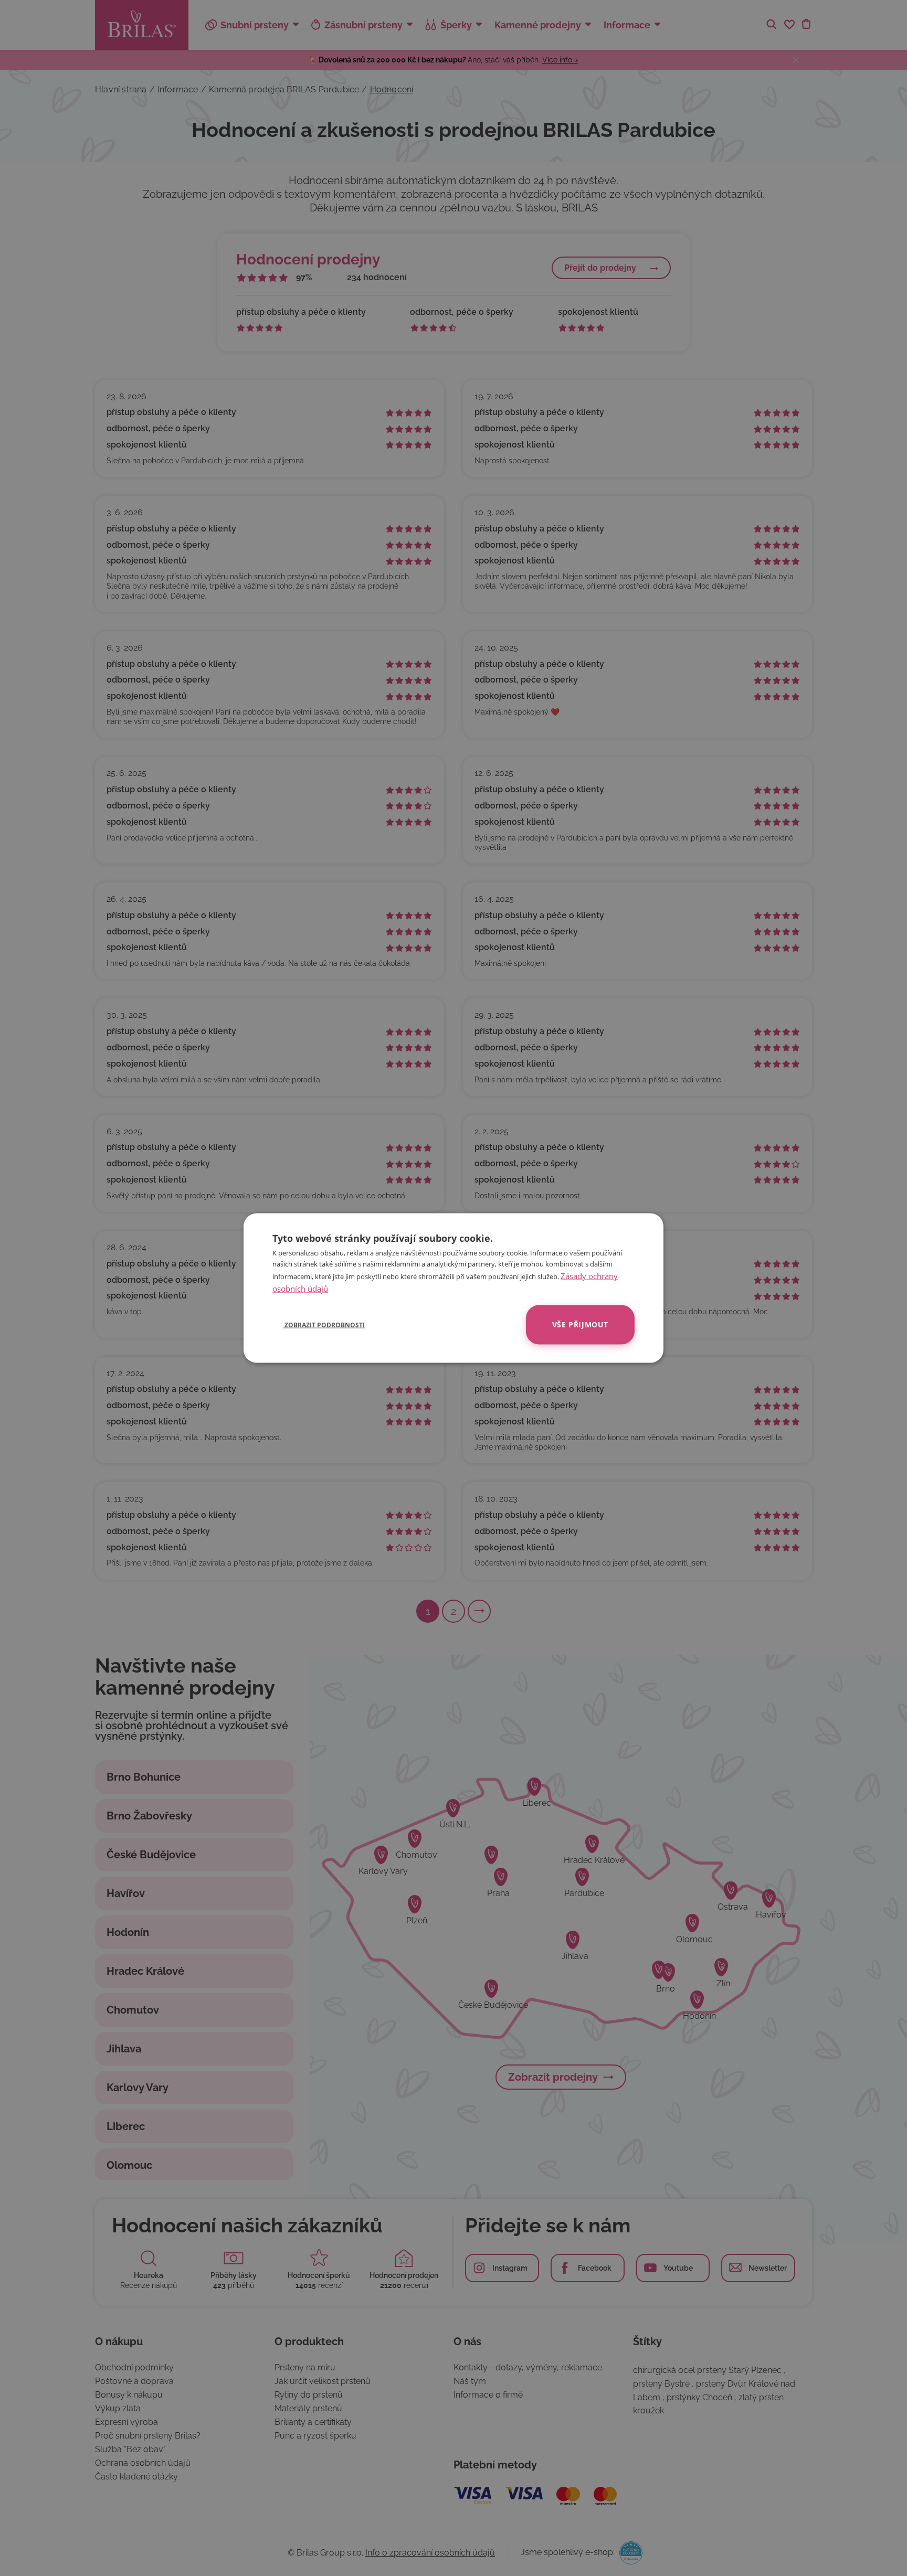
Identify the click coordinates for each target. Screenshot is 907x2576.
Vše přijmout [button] (580, 1324)
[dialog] (454, 1288)
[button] (319, 1325)
